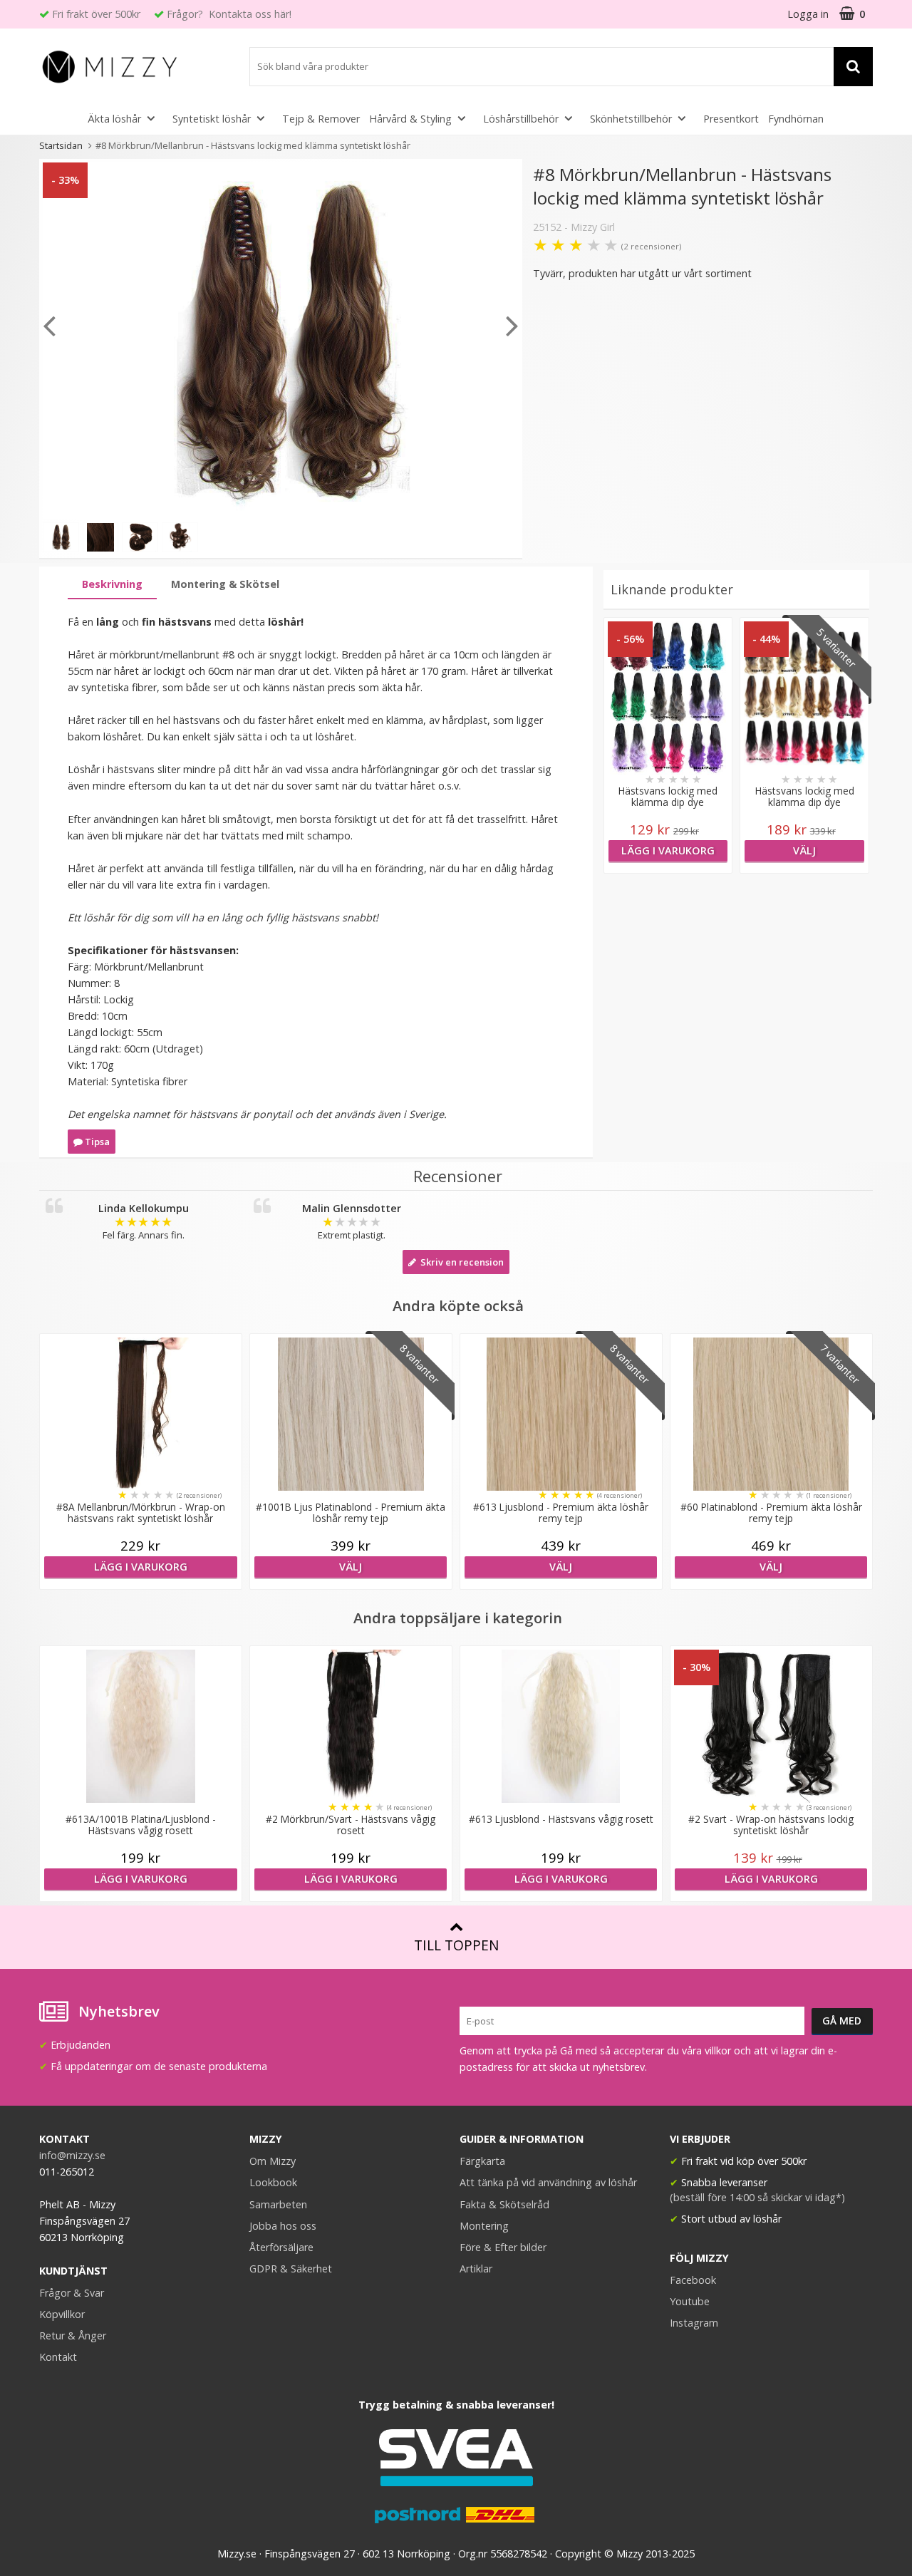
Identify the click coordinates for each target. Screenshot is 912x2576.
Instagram (694, 2323)
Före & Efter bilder (503, 2247)
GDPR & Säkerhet (291, 2269)
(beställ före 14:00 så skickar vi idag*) (757, 2197)
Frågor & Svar (72, 2293)
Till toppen (456, 1945)
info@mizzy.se (72, 2155)
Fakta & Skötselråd (504, 2204)
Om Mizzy (273, 2161)
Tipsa (96, 1142)
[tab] (112, 585)
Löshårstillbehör (521, 119)
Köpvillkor (62, 2314)
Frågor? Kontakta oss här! (229, 14)
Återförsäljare (281, 2247)
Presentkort (731, 119)
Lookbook (273, 2182)
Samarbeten (278, 2204)
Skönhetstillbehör (631, 119)
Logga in (808, 14)
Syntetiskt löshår (212, 119)
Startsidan (61, 145)
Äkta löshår (114, 119)
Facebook (693, 2280)
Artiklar (476, 2269)
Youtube (690, 2301)
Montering (484, 2226)
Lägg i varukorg (668, 850)
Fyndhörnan (796, 119)
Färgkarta (482, 2161)
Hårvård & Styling (410, 119)
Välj (804, 850)
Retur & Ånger (73, 2336)
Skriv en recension (460, 1262)
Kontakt (58, 2357)
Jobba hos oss (283, 2226)
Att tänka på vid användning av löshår (548, 2182)
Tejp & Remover (321, 119)
